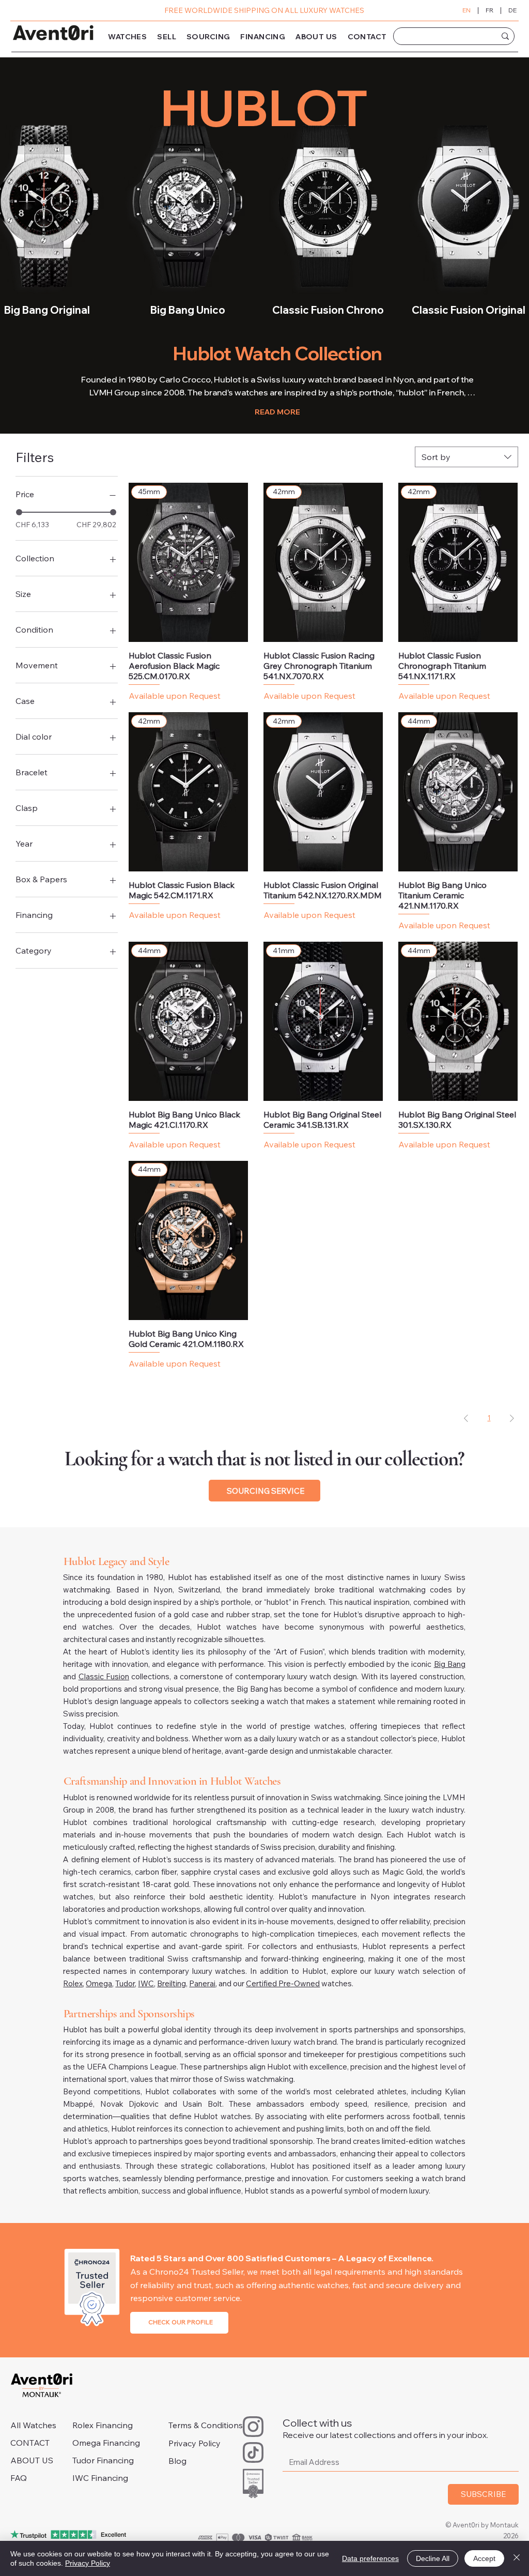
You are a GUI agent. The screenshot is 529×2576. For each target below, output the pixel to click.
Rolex (73, 1983)
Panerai (202, 1983)
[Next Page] (512, 1419)
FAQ (19, 2478)
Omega (99, 1983)
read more (277, 412)
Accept (484, 2558)
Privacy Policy (195, 2443)
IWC (146, 1983)
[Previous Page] (466, 1419)
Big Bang (450, 1664)
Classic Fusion (104, 1676)
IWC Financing (100, 2478)
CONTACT (30, 2443)
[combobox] (466, 457)
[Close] (517, 2558)
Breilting (172, 1983)
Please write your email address (346, 2443)
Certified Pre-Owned (283, 1983)
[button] (127, 37)
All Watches (33, 2425)
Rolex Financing (103, 2425)
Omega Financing (106, 2443)
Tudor (125, 1983)
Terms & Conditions (206, 2425)
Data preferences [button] (370, 2558)
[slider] (19, 512)
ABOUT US (32, 2460)
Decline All (433, 2558)
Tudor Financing (103, 2460)
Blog (177, 2461)
